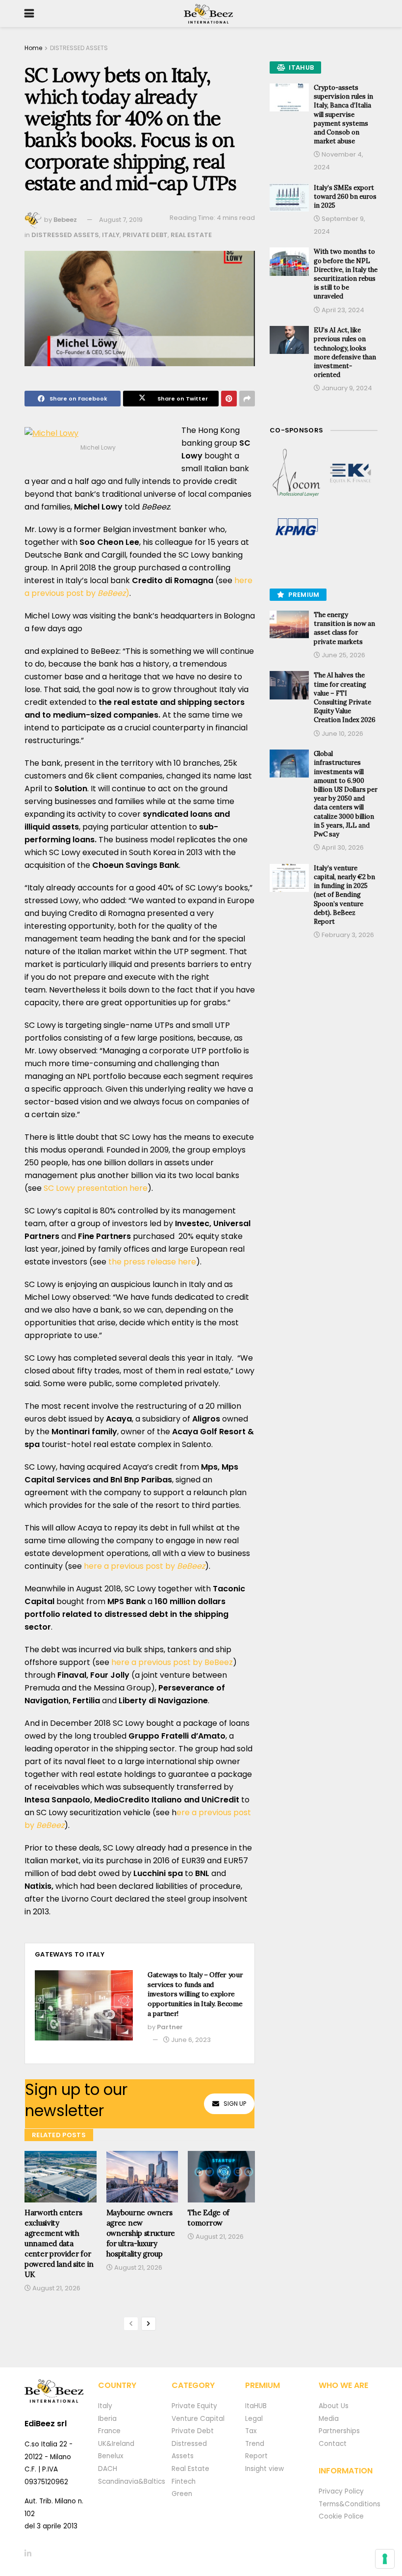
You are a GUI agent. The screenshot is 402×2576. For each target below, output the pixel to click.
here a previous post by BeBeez (172, 1662)
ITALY (111, 235)
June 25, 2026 (343, 655)
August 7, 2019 (121, 220)
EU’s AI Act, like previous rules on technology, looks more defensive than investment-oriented (345, 352)
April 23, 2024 (342, 310)
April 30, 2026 (342, 847)
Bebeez (65, 220)
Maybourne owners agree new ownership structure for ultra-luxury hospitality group (141, 2233)
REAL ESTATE (191, 235)
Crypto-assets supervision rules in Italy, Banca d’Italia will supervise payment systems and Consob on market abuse (343, 114)
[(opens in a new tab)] (297, 473)
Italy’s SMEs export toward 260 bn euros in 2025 (345, 197)
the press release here (152, 1262)
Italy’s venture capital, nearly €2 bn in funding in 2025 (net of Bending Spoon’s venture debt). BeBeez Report (344, 895)
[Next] (149, 2324)
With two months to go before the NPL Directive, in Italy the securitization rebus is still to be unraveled (346, 274)
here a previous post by (144, 1566)
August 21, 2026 (56, 2288)
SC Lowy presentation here (96, 1188)
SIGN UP (235, 2104)
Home (33, 48)
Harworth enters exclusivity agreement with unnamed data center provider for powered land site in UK (59, 2243)
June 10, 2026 (342, 734)
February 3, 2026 (347, 935)
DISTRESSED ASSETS (79, 48)
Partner (170, 2027)
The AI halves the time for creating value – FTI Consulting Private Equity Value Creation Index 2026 (345, 698)
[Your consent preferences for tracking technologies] (385, 2559)
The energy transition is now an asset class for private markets (344, 628)
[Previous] (131, 2324)
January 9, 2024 (346, 388)
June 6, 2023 (190, 2040)
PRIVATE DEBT (145, 235)
